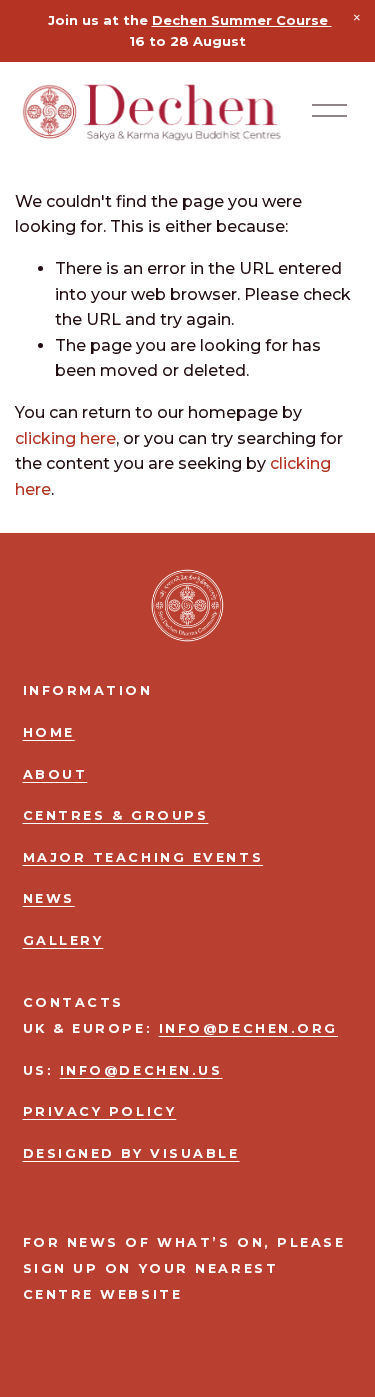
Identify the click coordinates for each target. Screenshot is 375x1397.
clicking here (65, 438)
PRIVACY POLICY (100, 1111)
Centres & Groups (116, 815)
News (49, 898)
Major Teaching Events (143, 857)
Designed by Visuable (131, 1153)
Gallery (63, 940)
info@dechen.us (141, 1070)
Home (49, 732)
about (55, 774)
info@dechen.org (248, 1028)
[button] (357, 18)
